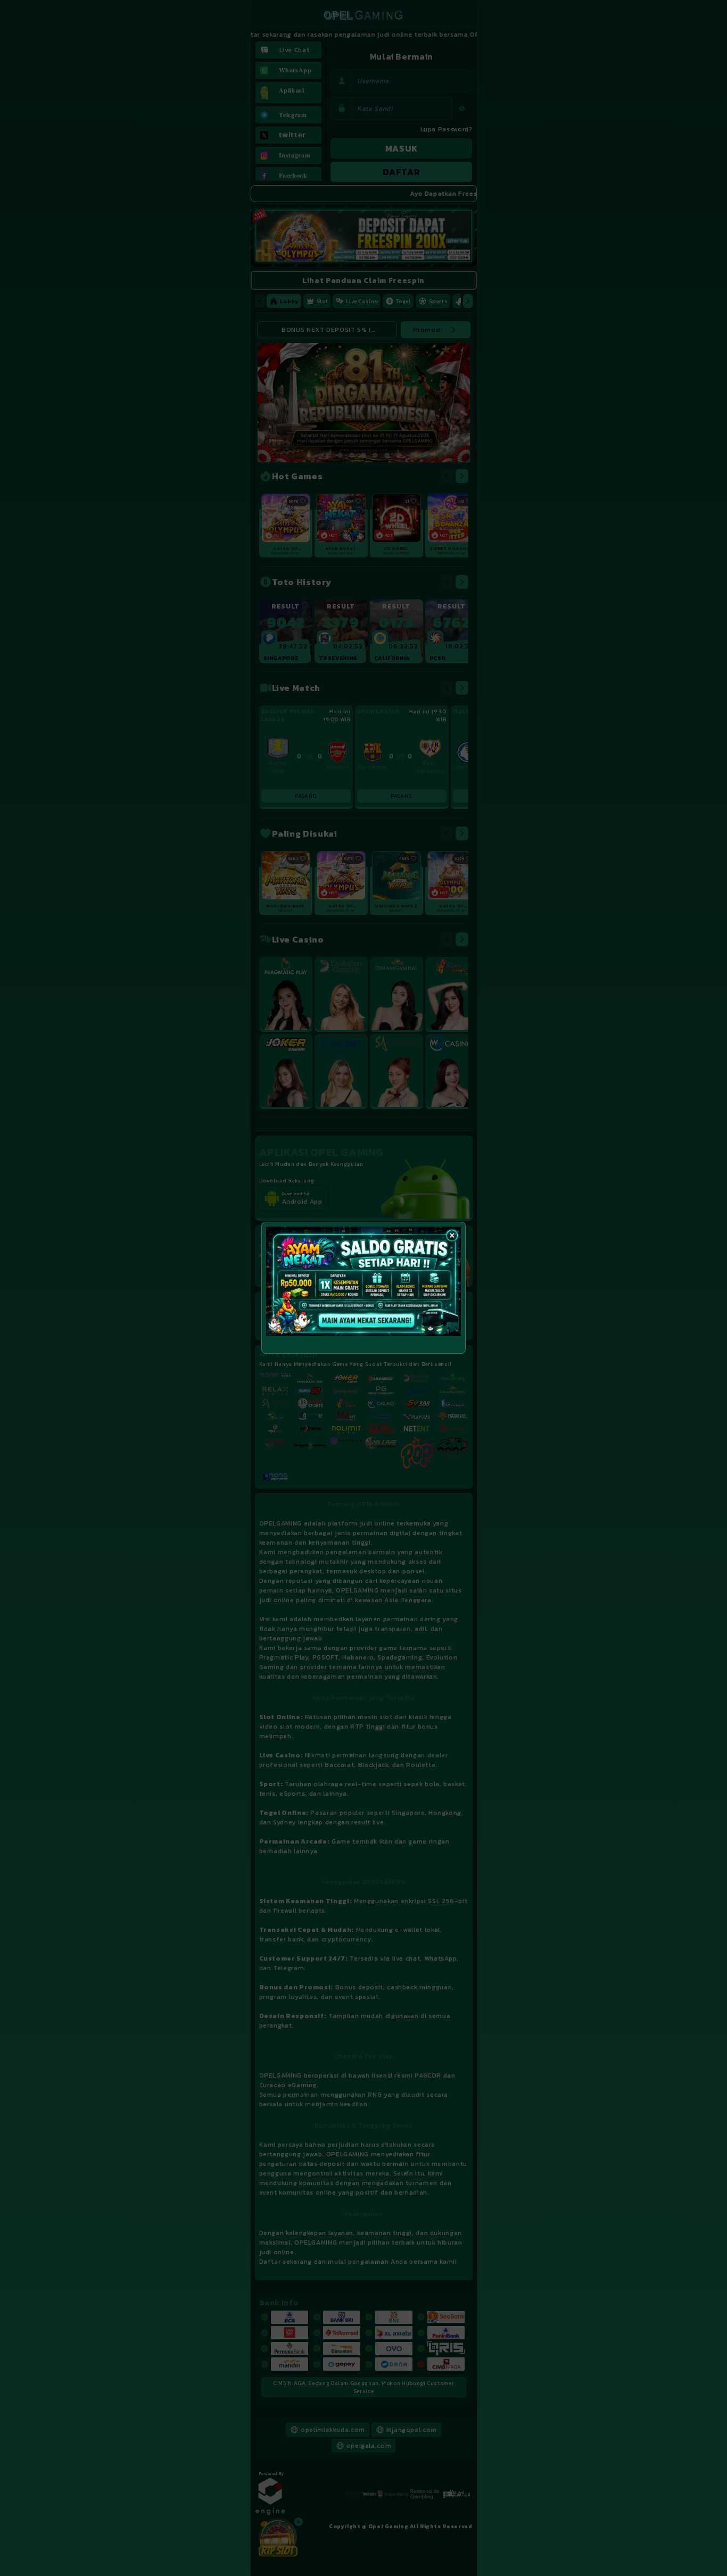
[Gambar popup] (363, 1281)
